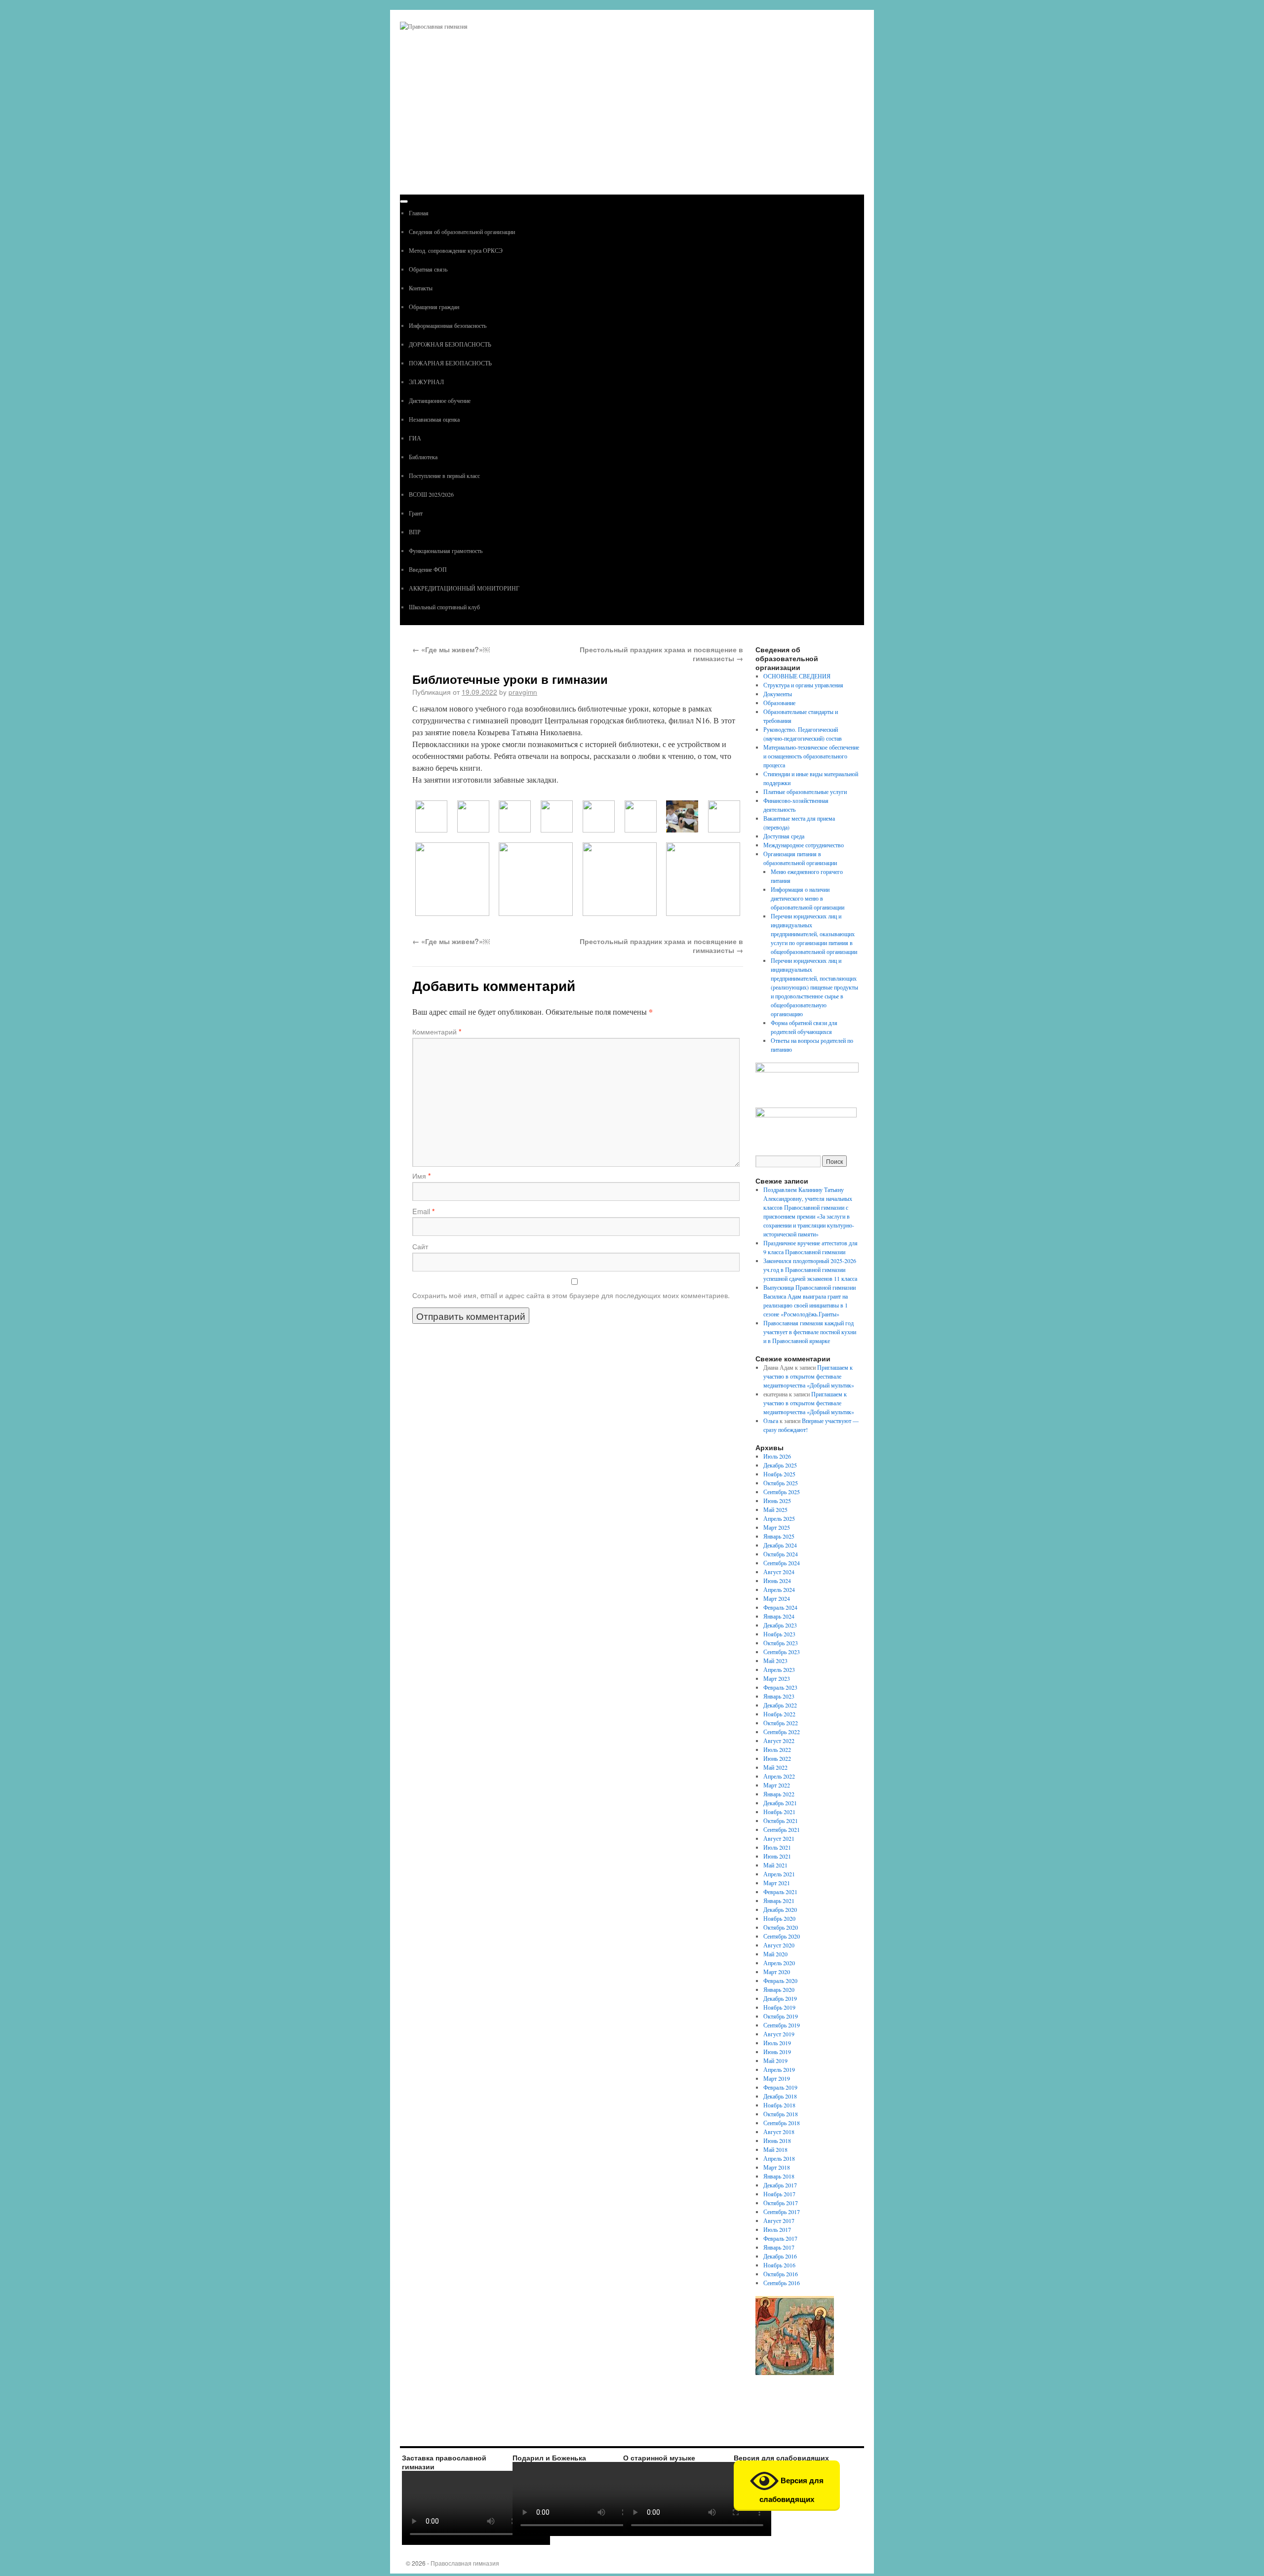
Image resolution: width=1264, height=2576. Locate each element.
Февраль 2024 (780, 1607)
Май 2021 (775, 1865)
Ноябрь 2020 (779, 1918)
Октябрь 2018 (781, 2114)
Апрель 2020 (779, 1963)
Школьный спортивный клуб (444, 607)
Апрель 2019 (779, 2069)
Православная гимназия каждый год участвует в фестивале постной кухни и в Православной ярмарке (810, 1332)
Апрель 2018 (779, 2158)
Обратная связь (428, 269)
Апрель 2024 (779, 1589)
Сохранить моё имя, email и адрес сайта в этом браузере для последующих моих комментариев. (571, 1295)
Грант (416, 513)
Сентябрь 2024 (782, 1563)
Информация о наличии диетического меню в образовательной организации (808, 898)
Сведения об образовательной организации (462, 232)
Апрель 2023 (779, 1669)
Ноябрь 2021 (779, 1812)
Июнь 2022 (777, 1758)
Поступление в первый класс (444, 476)
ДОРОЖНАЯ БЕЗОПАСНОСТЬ (450, 344)
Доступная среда (784, 836)
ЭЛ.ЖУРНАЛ (426, 382)
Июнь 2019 (777, 2052)
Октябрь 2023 (781, 1643)
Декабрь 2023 (780, 1625)
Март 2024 (777, 1598)
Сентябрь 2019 (782, 2025)
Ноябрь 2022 (779, 1714)
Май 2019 (775, 2061)
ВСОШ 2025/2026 (431, 494)
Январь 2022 (779, 1794)
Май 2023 (775, 1661)
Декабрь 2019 (780, 1998)
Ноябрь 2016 (779, 2265)
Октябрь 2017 (781, 2203)
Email (424, 1211)
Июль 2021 (777, 1847)
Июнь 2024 (777, 1581)
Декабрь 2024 (780, 1545)
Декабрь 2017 (780, 2185)
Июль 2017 (777, 2229)
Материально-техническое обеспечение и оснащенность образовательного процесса (811, 756)
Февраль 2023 (780, 1687)
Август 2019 (779, 2034)
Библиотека (423, 457)
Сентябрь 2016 (782, 2283)
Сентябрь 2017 (782, 2212)
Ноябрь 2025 (779, 1474)
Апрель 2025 (779, 1518)
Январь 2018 (779, 2176)
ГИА (415, 438)
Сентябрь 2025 (782, 1492)
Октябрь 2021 (781, 1821)
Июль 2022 (777, 1749)
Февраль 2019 (780, 2087)
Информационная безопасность (448, 325)
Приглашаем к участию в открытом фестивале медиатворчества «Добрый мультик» (809, 1376)
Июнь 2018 (777, 2140)
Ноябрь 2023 (779, 1634)
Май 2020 (775, 1954)
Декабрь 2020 (780, 1909)
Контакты (421, 288)
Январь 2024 (779, 1616)
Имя (422, 1176)
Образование (779, 703)
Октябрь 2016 (781, 2274)
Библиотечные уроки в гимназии (510, 679)
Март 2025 (777, 1527)
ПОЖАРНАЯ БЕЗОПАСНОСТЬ (450, 363)
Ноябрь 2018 (779, 2105)
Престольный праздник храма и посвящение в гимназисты (661, 654)
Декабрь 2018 (780, 2096)
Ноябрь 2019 (779, 2007)
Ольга (771, 1421)
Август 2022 (779, 1741)
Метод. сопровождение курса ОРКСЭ (456, 250)
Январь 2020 (779, 1989)
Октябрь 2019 (781, 2016)
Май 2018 (775, 2149)
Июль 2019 (777, 2043)
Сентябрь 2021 (782, 1829)
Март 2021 (777, 1883)
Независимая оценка (434, 419)
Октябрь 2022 (781, 1723)
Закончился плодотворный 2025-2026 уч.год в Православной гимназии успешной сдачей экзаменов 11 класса (810, 1269)
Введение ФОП (428, 569)
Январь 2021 (779, 1901)
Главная (419, 213)
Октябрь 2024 (781, 1554)
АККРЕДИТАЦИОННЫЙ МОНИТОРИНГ (464, 588)
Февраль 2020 (780, 1981)
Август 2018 (779, 2132)
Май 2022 (775, 1767)
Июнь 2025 (777, 1501)
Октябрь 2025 (781, 1483)
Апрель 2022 (779, 1776)
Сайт (420, 1246)
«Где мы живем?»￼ (451, 649)
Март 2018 (777, 2167)
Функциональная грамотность (446, 551)
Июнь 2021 (777, 1856)
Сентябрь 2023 (782, 1652)
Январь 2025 (779, 1536)
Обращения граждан (434, 307)
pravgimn (523, 692)
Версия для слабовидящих (791, 2490)
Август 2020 (779, 1945)
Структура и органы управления (803, 685)
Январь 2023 (779, 1696)
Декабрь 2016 (780, 2256)
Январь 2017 (779, 2247)
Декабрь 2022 (780, 1705)
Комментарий (437, 1031)
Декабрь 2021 (780, 1803)
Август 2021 (779, 1838)
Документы (778, 694)
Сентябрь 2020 (782, 1936)
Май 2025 (775, 1509)
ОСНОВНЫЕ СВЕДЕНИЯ (797, 676)
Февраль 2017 (780, 2238)
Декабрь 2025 (780, 1465)
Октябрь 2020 (781, 1927)
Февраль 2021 (780, 1892)
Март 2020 (777, 1972)
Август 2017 (779, 2220)
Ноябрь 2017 (779, 2194)
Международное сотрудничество (804, 845)
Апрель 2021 (779, 1874)
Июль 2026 (777, 1456)
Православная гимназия (465, 2563)
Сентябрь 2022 (782, 1732)
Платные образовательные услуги (805, 792)
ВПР (415, 532)
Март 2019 (777, 2078)
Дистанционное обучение (440, 400)
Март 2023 (777, 1678)
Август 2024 (779, 1572)
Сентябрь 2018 (782, 2123)
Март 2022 (777, 1785)
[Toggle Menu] (404, 201)
